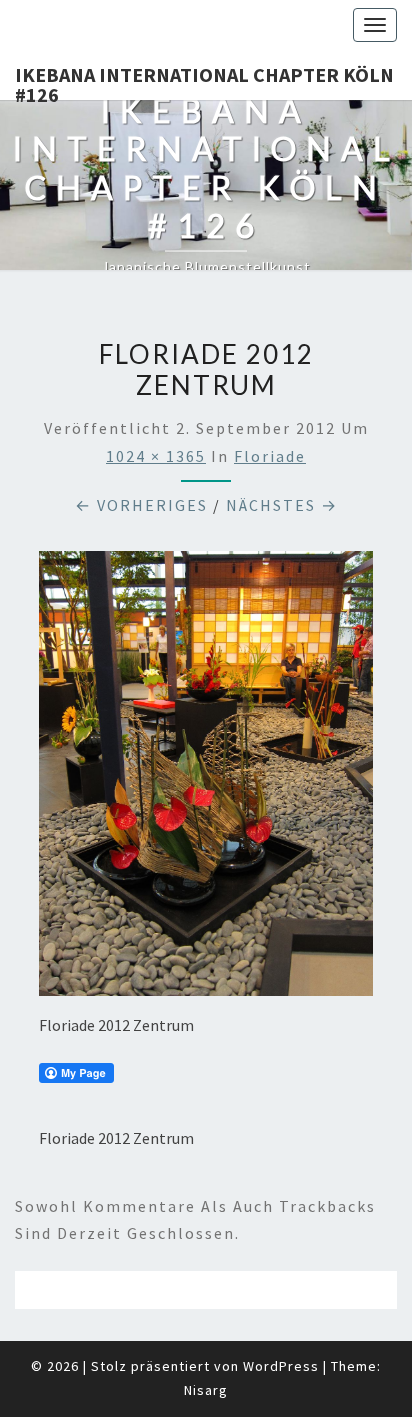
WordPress (281, 1366)
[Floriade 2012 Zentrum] (206, 779)
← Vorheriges (141, 505)
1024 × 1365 (156, 456)
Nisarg (206, 1390)
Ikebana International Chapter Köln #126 (204, 81)
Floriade (270, 456)
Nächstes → (282, 505)
